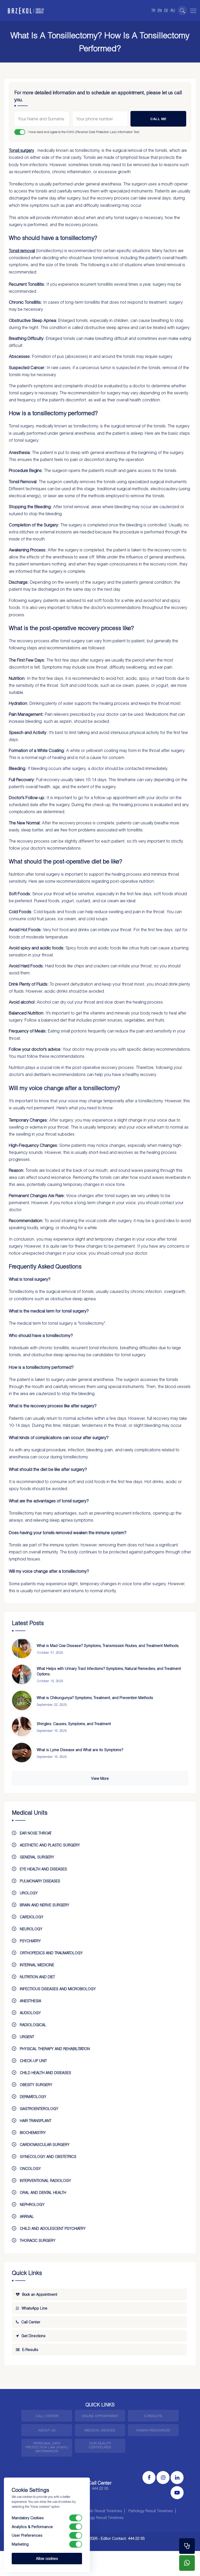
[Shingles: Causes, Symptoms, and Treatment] (22, 1726)
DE (166, 10)
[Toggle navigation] (192, 10)
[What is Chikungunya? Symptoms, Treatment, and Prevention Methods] (22, 1700)
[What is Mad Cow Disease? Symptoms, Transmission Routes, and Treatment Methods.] (22, 1648)
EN (160, 10)
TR (153, 10)
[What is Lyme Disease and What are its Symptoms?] (22, 1753)
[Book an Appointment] (187, 2546)
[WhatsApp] (187, 2563)
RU (173, 10)
